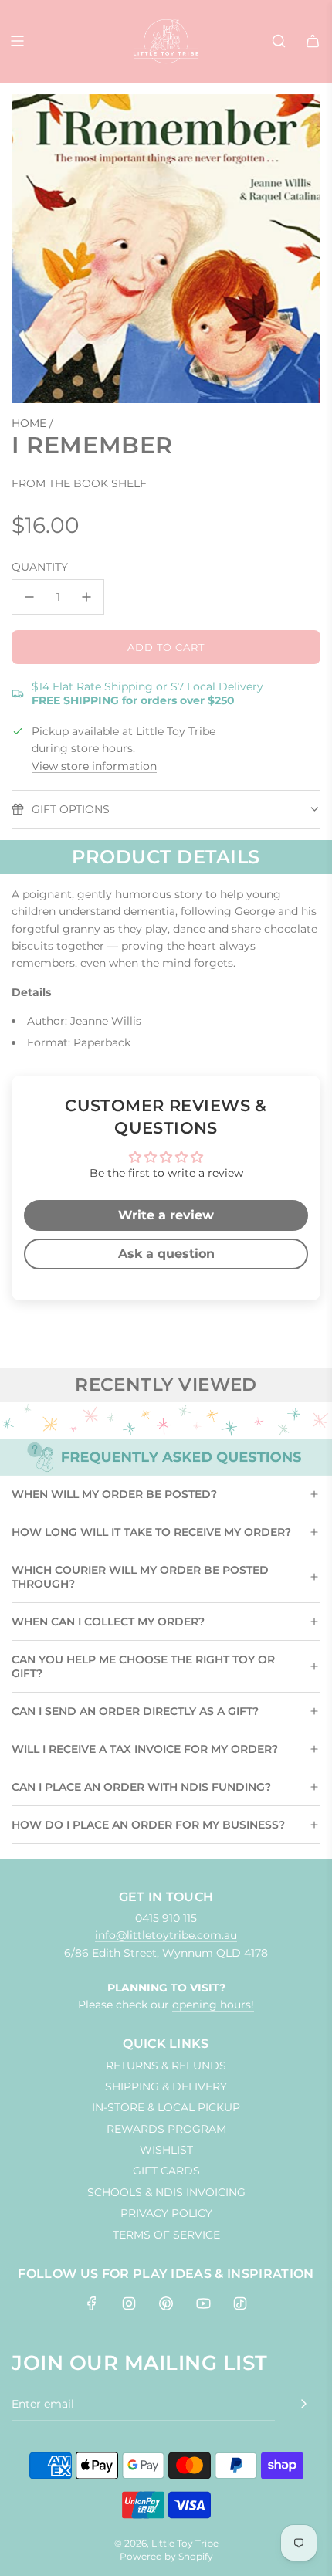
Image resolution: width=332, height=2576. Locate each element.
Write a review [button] (166, 1215)
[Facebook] (92, 2303)
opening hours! (213, 2005)
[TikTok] (240, 2303)
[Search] (279, 41)
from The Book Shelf (79, 483)
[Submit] (303, 2404)
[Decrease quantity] (29, 597)
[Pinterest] (166, 2303)
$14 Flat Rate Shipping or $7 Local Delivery (147, 693)
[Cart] (313, 41)
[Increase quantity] (86, 597)
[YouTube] (203, 2303)
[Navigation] (17, 41)
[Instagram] (129, 2303)
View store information (94, 766)
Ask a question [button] (166, 1254)
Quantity (40, 567)
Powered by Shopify (166, 2556)
